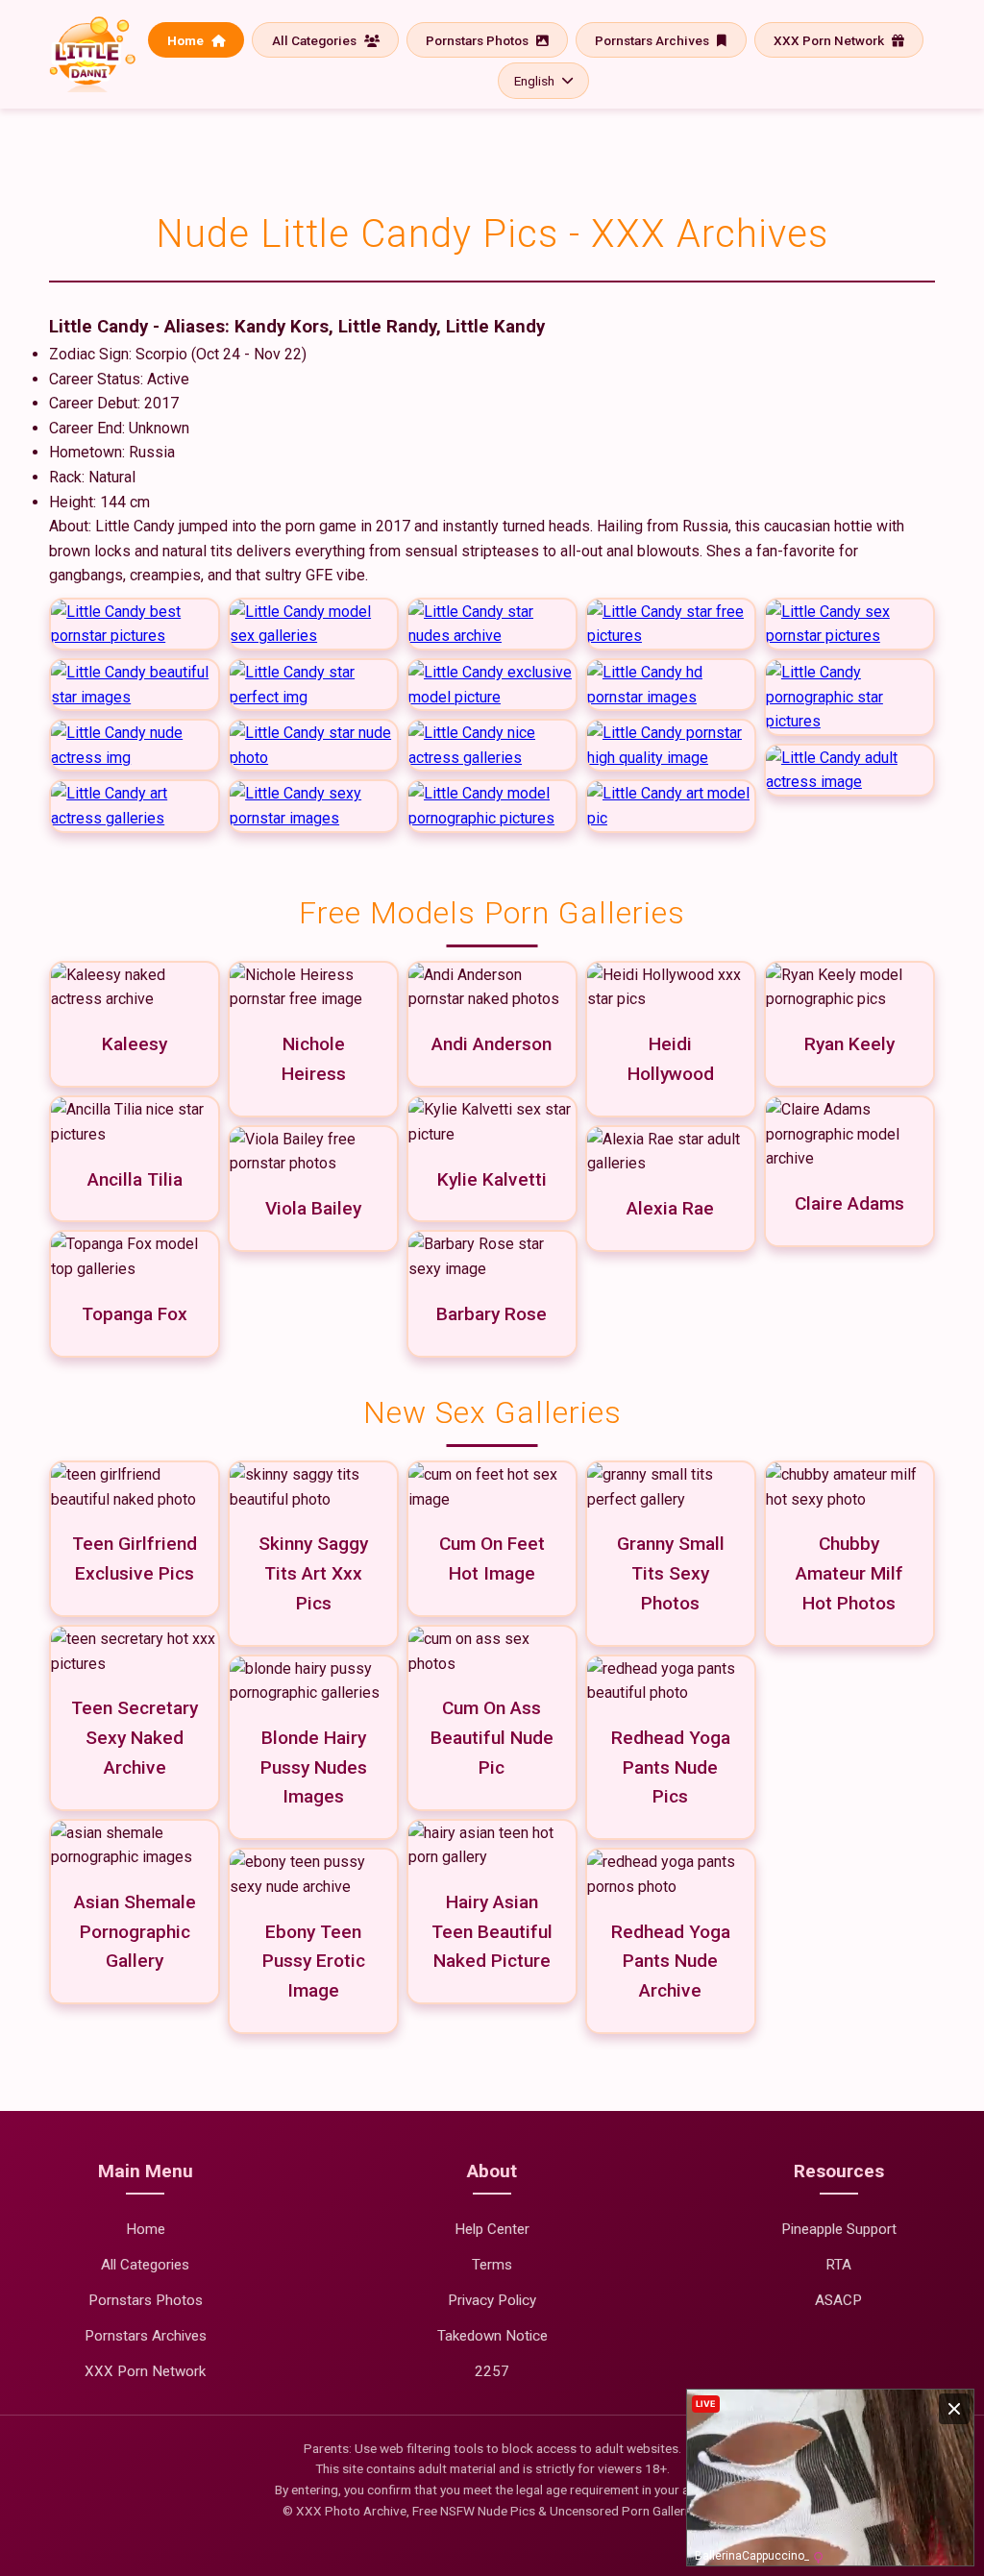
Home (187, 40)
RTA (838, 2265)
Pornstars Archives (653, 40)
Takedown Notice (492, 2336)
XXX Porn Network (830, 40)
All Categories (316, 40)
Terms (492, 2265)
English (534, 81)
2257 (492, 2371)
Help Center (492, 2229)
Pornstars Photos (479, 40)
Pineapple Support (839, 2229)
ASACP (838, 2300)
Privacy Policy (492, 2300)
